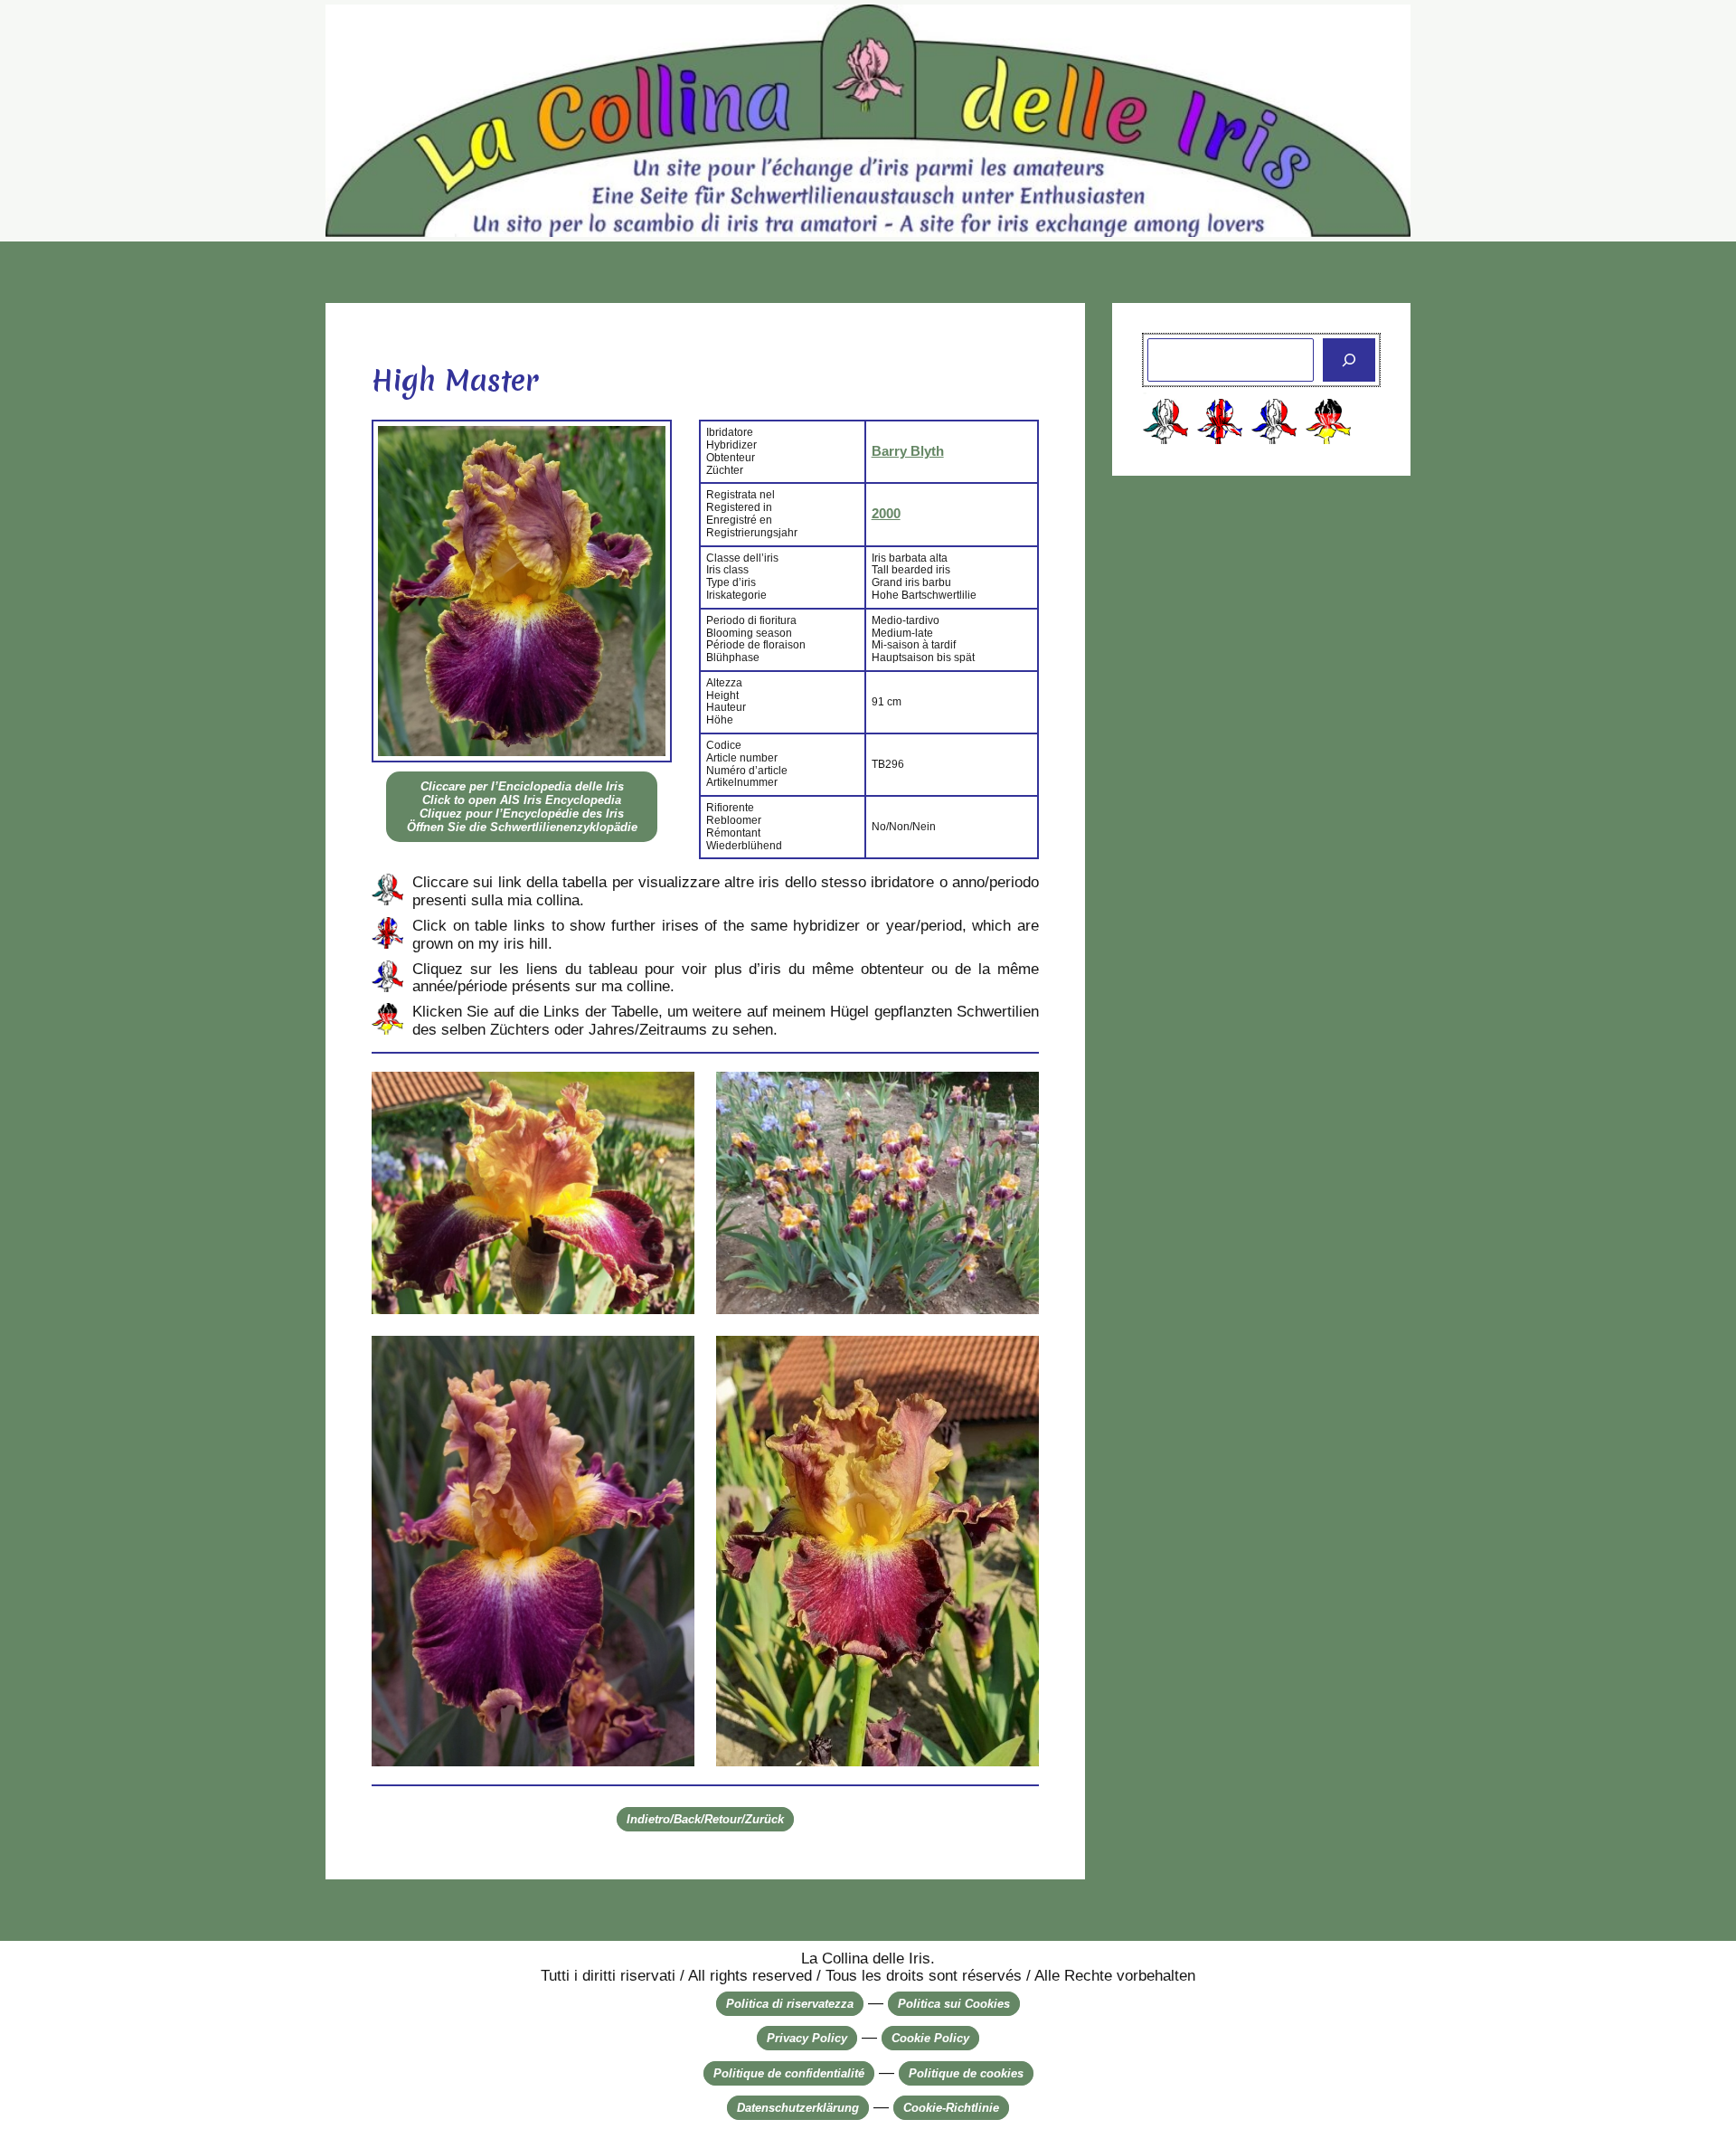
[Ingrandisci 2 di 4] (1015, 1095)
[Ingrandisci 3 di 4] (671, 1359)
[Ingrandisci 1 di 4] (671, 1095)
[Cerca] (1349, 360)
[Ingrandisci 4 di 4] (1015, 1359)
